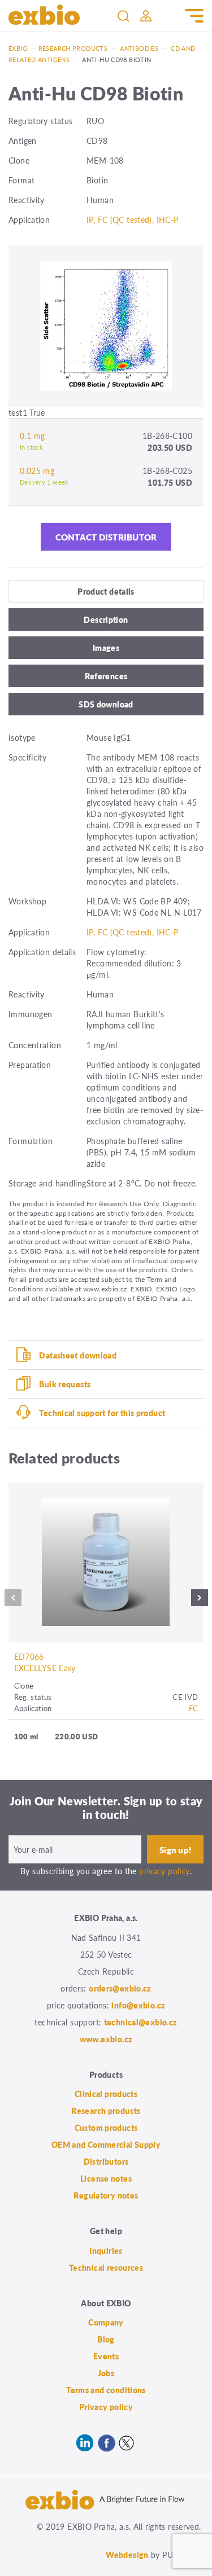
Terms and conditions (106, 2390)
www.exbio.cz (106, 2039)
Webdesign (127, 2555)
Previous (13, 1601)
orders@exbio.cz (120, 1988)
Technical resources (106, 2267)
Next (200, 1601)
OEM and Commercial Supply (106, 2144)
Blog (106, 2339)
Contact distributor (106, 537)
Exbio (18, 48)
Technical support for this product (102, 1413)
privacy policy (164, 1871)
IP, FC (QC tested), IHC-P (133, 219)
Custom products (106, 2127)
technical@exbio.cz (141, 2022)
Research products (73, 48)
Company (106, 2322)
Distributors (106, 2161)
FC (194, 1708)
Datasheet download (78, 1355)
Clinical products (106, 2094)
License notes (106, 2178)
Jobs (106, 2373)
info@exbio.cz (138, 2005)
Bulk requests (65, 1384)
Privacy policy (106, 2407)
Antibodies (139, 48)
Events (106, 2356)
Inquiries (106, 2250)
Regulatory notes (106, 2195)
